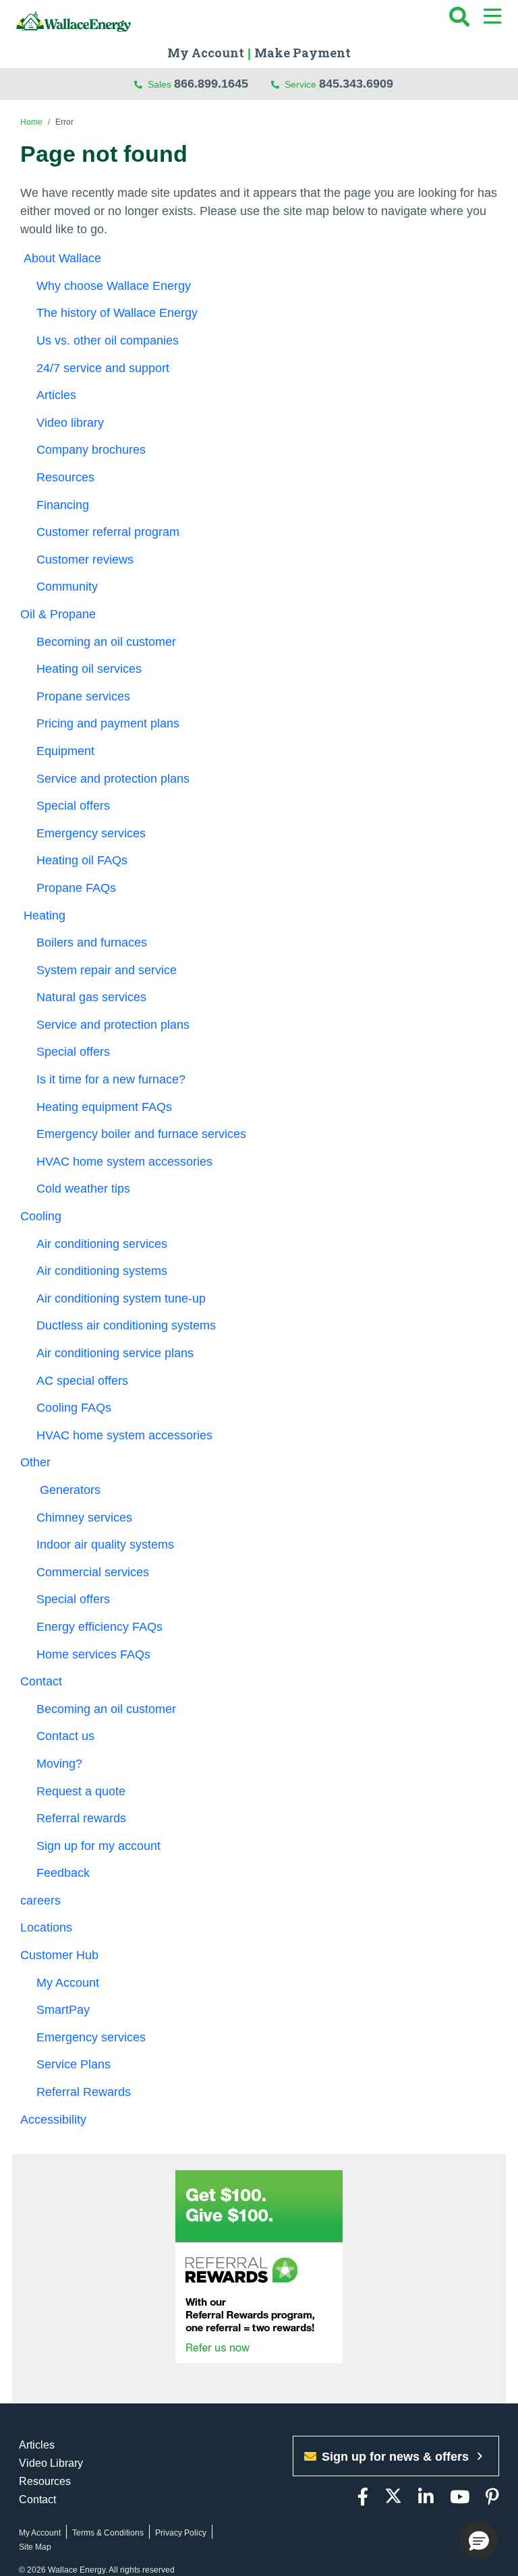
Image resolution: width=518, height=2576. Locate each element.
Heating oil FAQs (82, 860)
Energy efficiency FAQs (99, 1627)
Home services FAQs (93, 1654)
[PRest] (492, 2497)
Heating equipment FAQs (104, 1107)
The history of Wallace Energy (117, 313)
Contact (41, 1681)
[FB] (363, 2497)
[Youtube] (460, 2497)
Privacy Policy (181, 2533)
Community (67, 587)
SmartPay (63, 2010)
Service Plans (75, 2064)
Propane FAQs (76, 888)
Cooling (41, 1216)
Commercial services (93, 1572)
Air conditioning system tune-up (121, 1298)
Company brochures (91, 450)
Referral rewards (81, 1818)
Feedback (63, 1873)
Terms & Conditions (108, 2533)
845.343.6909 (356, 84)
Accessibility (55, 2120)
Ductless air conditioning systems (126, 1325)
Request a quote (81, 1791)
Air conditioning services (102, 1244)
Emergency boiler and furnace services (141, 1134)
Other (35, 1462)
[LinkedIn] (426, 2497)
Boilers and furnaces (92, 942)
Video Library (51, 2463)
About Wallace (61, 258)
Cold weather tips (83, 1189)
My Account (206, 53)
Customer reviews (85, 560)
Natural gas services (91, 997)
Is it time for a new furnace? (111, 1079)
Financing (63, 505)
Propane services (83, 696)
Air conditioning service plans (115, 1353)
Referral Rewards (85, 2092)
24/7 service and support (103, 368)
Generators (68, 1490)
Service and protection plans (113, 779)
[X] (393, 2497)
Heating (43, 916)
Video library (70, 423)
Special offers (73, 806)
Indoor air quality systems (105, 1545)
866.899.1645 (211, 84)
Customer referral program (108, 532)
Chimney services (84, 1518)
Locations (46, 1927)
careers (40, 1900)
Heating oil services (89, 669)
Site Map (35, 2547)
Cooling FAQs (74, 1408)
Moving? (59, 1764)
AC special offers (82, 1381)
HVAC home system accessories (124, 1162)
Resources (65, 477)
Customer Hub (61, 1955)
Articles (56, 395)
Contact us (65, 1736)
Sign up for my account (98, 1846)
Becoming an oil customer (108, 642)
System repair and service (107, 970)
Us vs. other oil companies (108, 340)
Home (31, 122)
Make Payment (303, 53)
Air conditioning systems (102, 1271)
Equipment (65, 751)
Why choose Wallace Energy (114, 286)
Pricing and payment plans (108, 723)
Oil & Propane (58, 614)
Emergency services (91, 833)
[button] (479, 2540)
